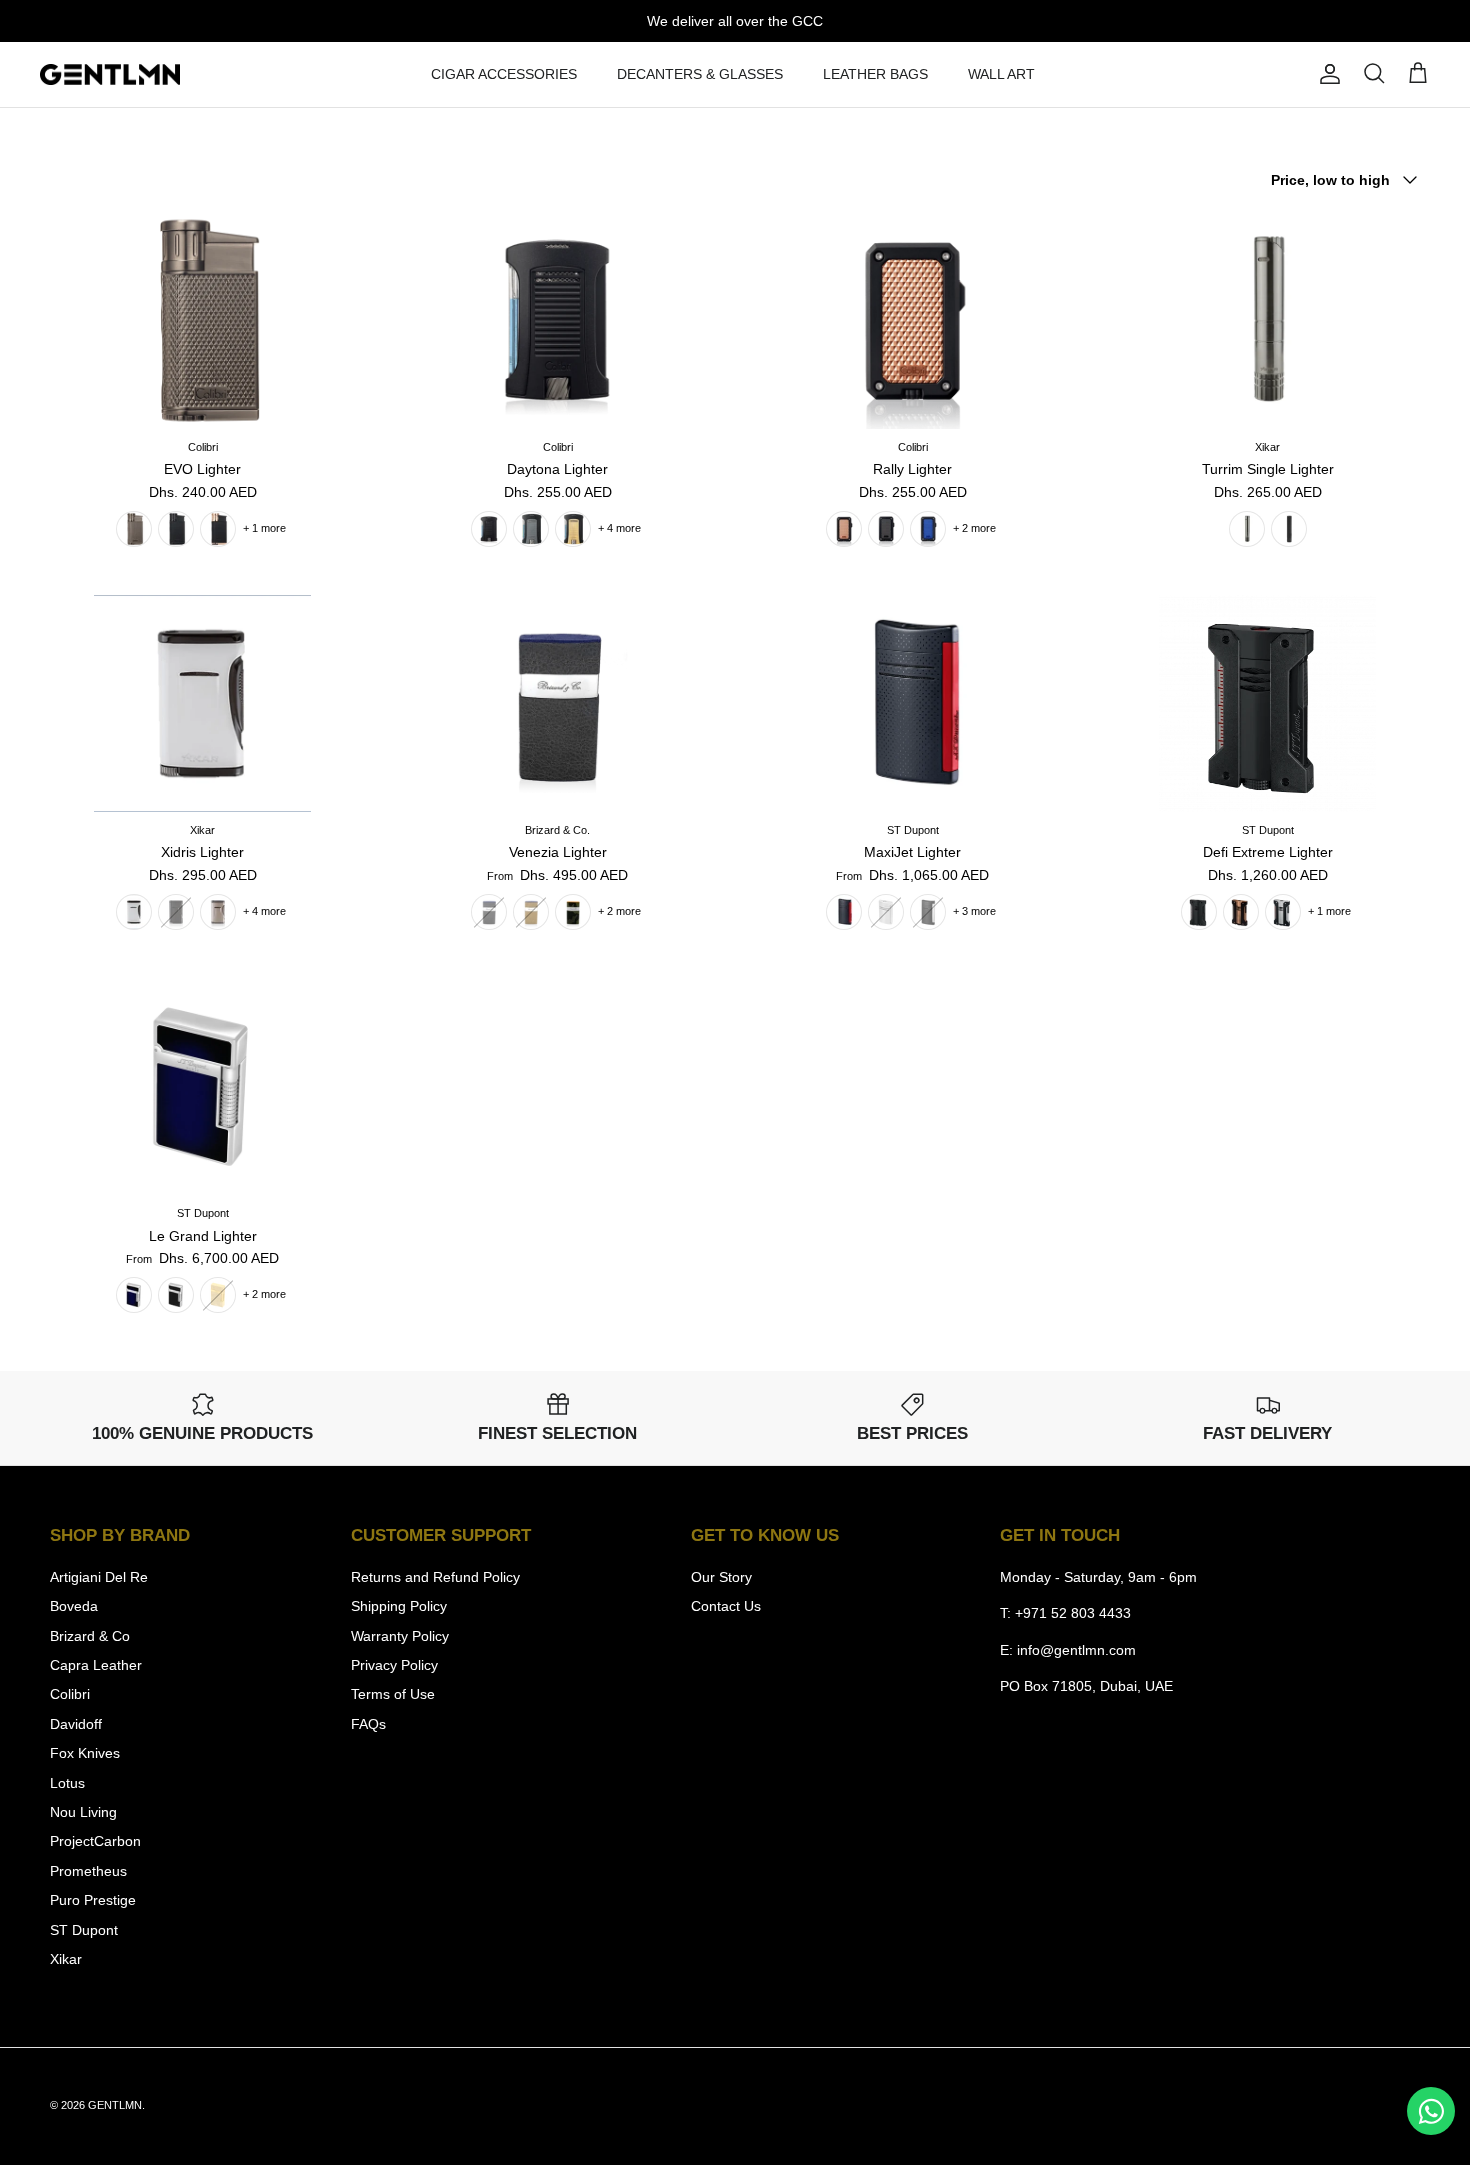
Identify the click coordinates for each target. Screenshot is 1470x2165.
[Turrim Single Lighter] (1267, 320)
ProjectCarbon (95, 1841)
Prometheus (88, 1871)
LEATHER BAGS (875, 74)
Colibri (70, 1694)
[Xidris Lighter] (202, 703)
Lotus (67, 1783)
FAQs (368, 1724)
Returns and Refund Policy (435, 1577)
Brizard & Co (90, 1636)
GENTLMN (115, 2105)
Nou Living (83, 1812)
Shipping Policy (399, 1606)
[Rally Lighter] (912, 320)
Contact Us (726, 1606)
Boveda (74, 1606)
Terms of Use (393, 1694)
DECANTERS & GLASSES (700, 74)
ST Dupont (84, 1930)
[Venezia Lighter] (557, 703)
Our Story (721, 1577)
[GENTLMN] (110, 75)
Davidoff (76, 1724)
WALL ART (1001, 74)
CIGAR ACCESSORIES (504, 74)
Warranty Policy (400, 1636)
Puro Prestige (93, 1900)
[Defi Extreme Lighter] (1267, 703)
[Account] (1326, 74)
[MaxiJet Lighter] (912, 703)
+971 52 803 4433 (1073, 1613)
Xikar (66, 1959)
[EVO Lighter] (202, 320)
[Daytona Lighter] (557, 320)
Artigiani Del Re (99, 1577)
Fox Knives (85, 1753)
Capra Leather (96, 1665)
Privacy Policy (394, 1665)
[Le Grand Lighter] (202, 1086)
